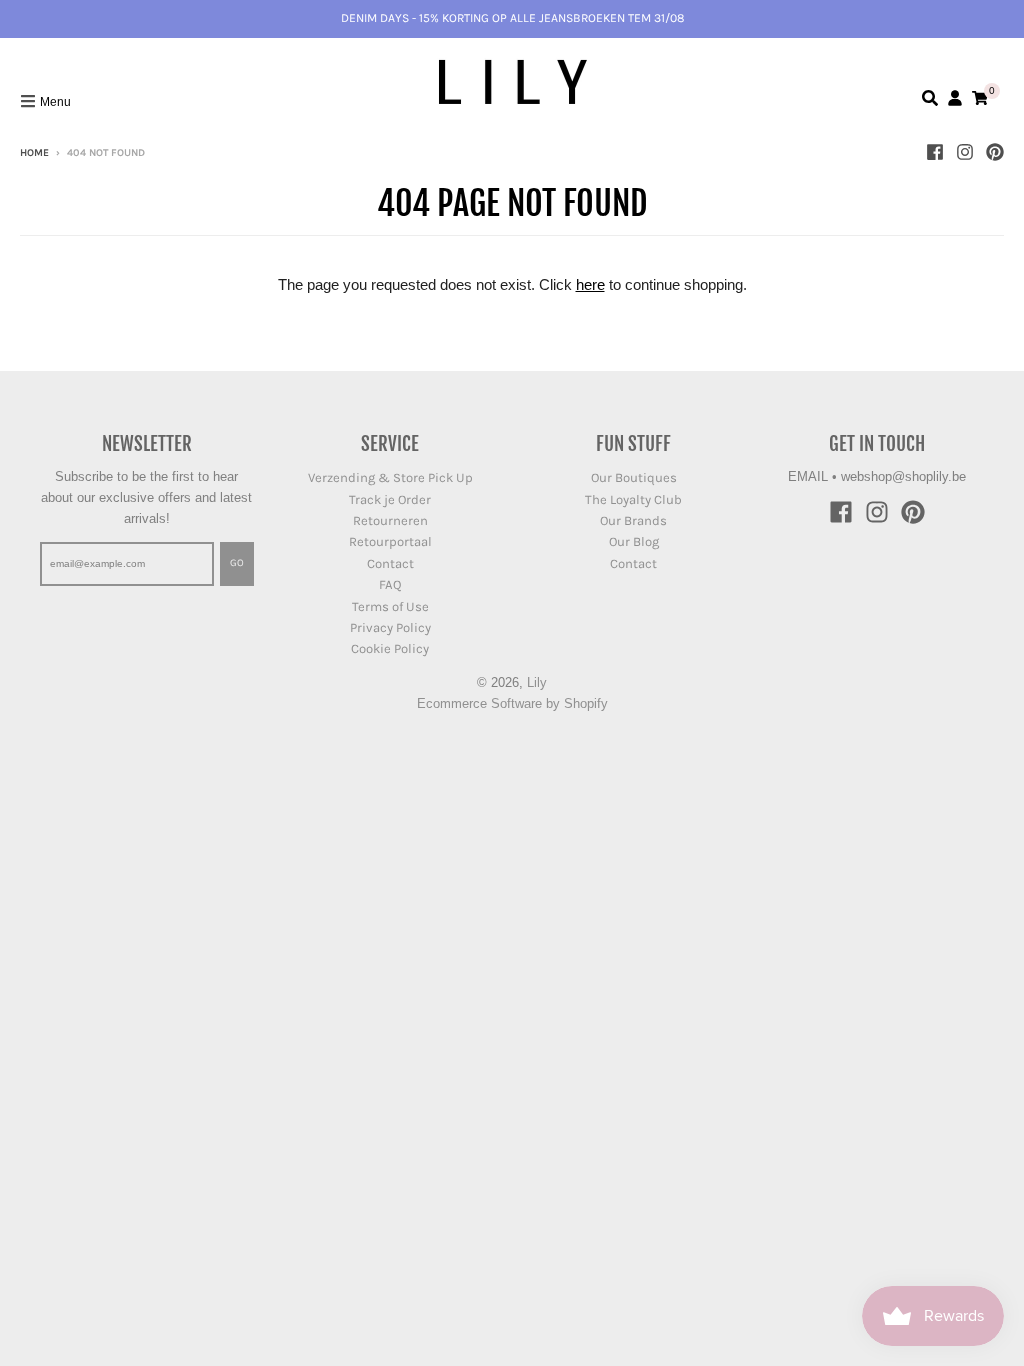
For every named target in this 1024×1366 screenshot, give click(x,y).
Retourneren (390, 520)
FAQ (390, 584)
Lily (537, 682)
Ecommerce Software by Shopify (512, 703)
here (590, 284)
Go (237, 563)
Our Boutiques (634, 477)
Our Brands (633, 520)
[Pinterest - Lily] (995, 152)
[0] (980, 98)
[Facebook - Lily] (935, 152)
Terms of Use (390, 606)
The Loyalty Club (633, 499)
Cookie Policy (390, 648)
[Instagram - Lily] (965, 152)
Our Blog (634, 541)
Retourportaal (390, 541)
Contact (390, 563)
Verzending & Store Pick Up (390, 477)
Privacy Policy (390, 627)
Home (34, 153)
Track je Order (390, 499)
